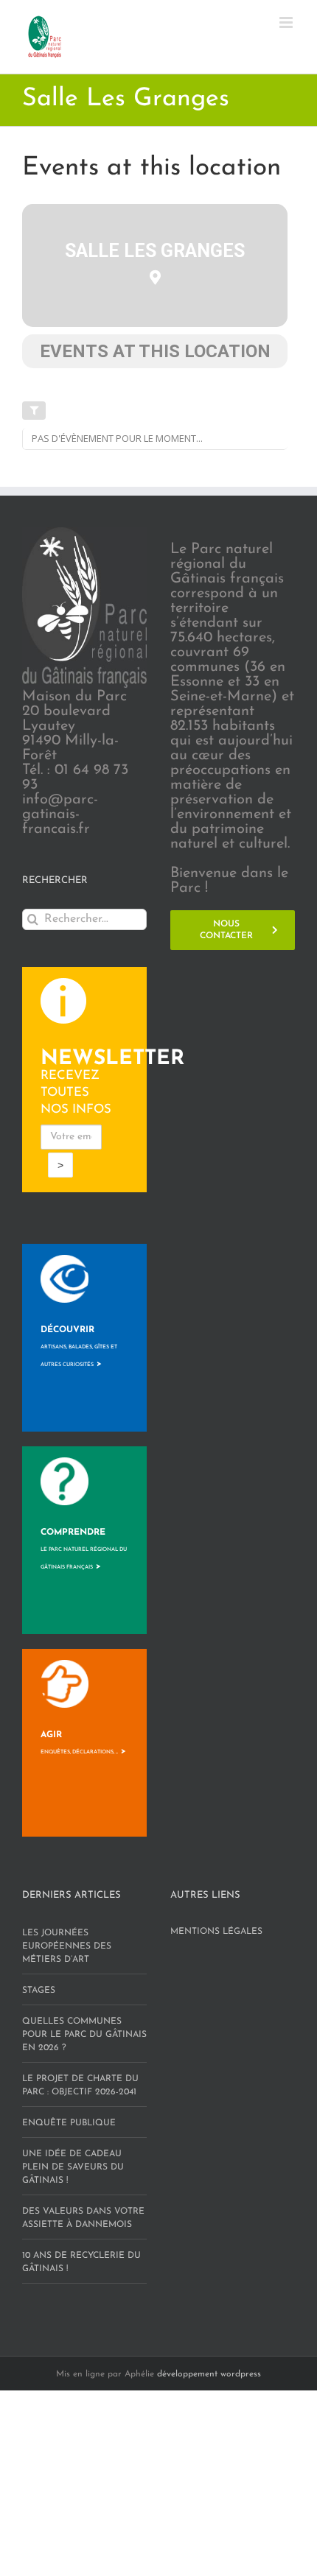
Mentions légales (216, 1932)
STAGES (39, 1991)
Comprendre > (84, 1549)
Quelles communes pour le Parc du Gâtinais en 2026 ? (84, 2035)
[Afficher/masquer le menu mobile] (287, 22)
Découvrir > (79, 1347)
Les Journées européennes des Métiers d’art (67, 1946)
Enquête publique (69, 2123)
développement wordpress (209, 2374)
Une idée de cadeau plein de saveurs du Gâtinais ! (73, 2167)
